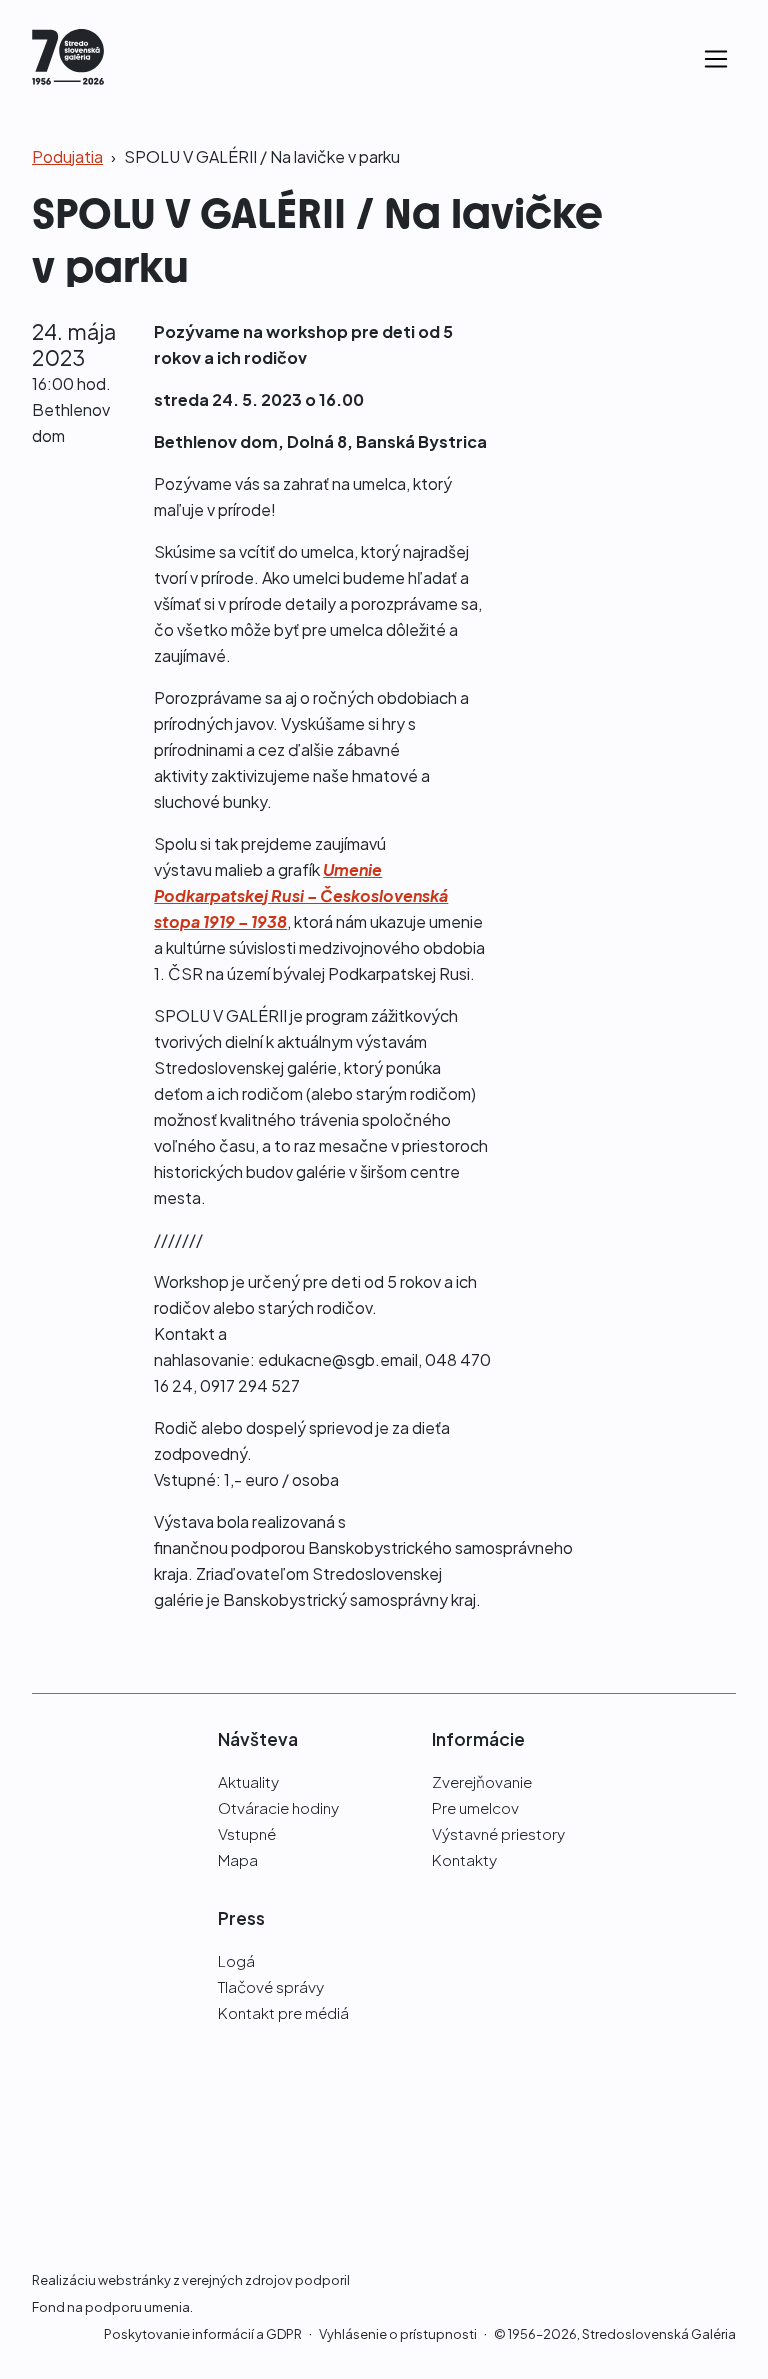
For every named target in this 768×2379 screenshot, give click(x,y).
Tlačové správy (271, 1986)
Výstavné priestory (498, 1833)
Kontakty (464, 1859)
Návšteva (258, 1739)
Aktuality (248, 1781)
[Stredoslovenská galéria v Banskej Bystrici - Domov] (68, 59)
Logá (236, 1960)
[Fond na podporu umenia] (78, 2164)
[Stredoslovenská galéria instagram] (724, 1738)
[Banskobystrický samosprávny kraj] (78, 2000)
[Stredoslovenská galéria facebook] (690, 1738)
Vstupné (247, 1833)
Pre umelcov (475, 1807)
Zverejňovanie (482, 1781)
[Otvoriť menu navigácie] (716, 59)
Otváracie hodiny (278, 1807)
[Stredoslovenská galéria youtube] (724, 1764)
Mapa (238, 1859)
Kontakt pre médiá (283, 2012)
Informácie (478, 1739)
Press (241, 1918)
